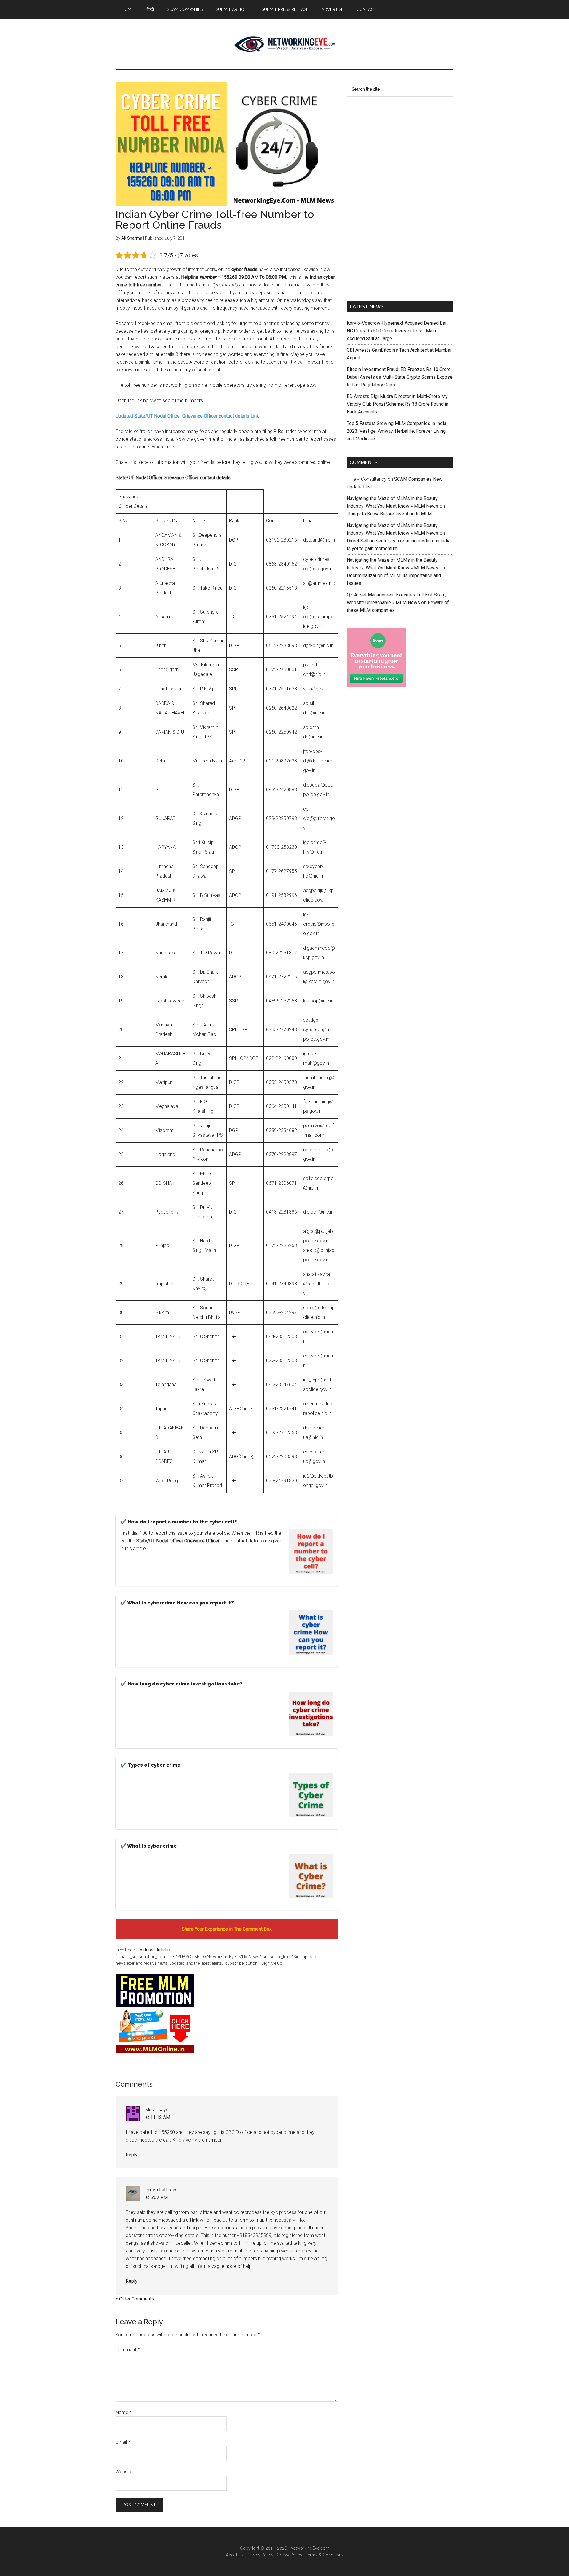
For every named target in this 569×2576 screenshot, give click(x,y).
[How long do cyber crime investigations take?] (311, 1715)
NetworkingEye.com (310, 2548)
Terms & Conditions (325, 2555)
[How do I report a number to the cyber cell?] (311, 1553)
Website (124, 2472)
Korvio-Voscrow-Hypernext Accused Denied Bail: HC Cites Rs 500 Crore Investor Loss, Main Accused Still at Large (398, 331)
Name (124, 2412)
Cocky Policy (290, 2555)
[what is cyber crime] (311, 1877)
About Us (235, 2555)
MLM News (284, 44)
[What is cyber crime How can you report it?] (311, 1634)
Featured (146, 1950)
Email (123, 2442)
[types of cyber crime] (311, 1796)
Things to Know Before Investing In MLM (389, 514)
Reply (132, 2155)
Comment (128, 2350)
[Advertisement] (391, 198)
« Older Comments (135, 2299)
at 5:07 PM (156, 2197)
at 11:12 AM (158, 2117)
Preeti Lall (156, 2190)
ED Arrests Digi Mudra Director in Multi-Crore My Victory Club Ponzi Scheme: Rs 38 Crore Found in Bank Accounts (398, 404)
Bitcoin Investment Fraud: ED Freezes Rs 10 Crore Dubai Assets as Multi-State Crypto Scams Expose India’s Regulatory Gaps (400, 377)
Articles (164, 1950)
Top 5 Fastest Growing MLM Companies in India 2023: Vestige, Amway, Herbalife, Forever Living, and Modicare (397, 431)
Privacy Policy (260, 2555)
